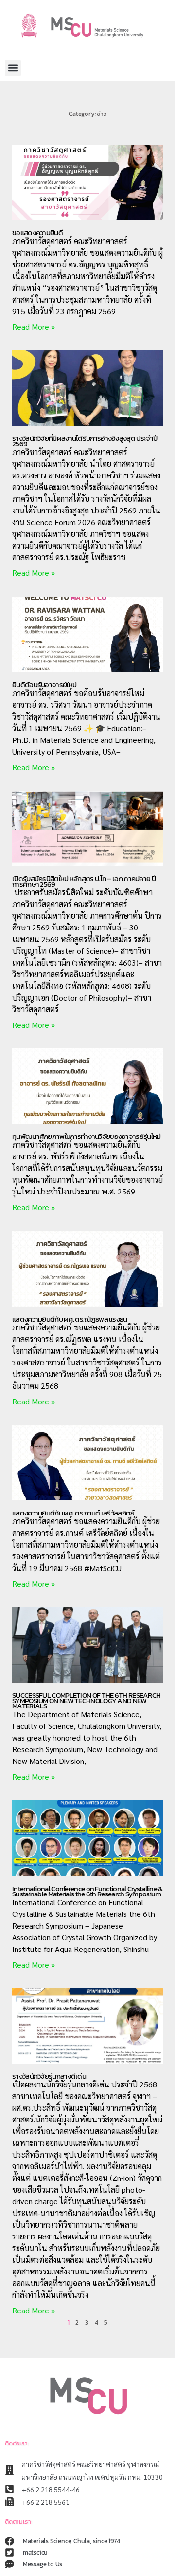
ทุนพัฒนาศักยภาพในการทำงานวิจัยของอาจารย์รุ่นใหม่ (86, 1136)
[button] (13, 68)
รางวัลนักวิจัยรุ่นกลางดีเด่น (49, 2076)
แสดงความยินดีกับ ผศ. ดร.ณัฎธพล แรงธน (70, 1319)
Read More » (34, 327)
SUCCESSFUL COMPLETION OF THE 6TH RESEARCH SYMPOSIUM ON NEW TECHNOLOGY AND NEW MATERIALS (86, 1700)
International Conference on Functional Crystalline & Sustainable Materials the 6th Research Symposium (87, 1891)
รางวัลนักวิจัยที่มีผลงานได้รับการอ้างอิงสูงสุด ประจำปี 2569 (85, 441)
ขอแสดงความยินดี (37, 233)
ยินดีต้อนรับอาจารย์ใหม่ (44, 685)
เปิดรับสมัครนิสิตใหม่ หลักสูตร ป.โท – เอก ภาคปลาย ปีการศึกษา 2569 (84, 881)
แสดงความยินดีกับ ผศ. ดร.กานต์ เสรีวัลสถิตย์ (73, 1513)
